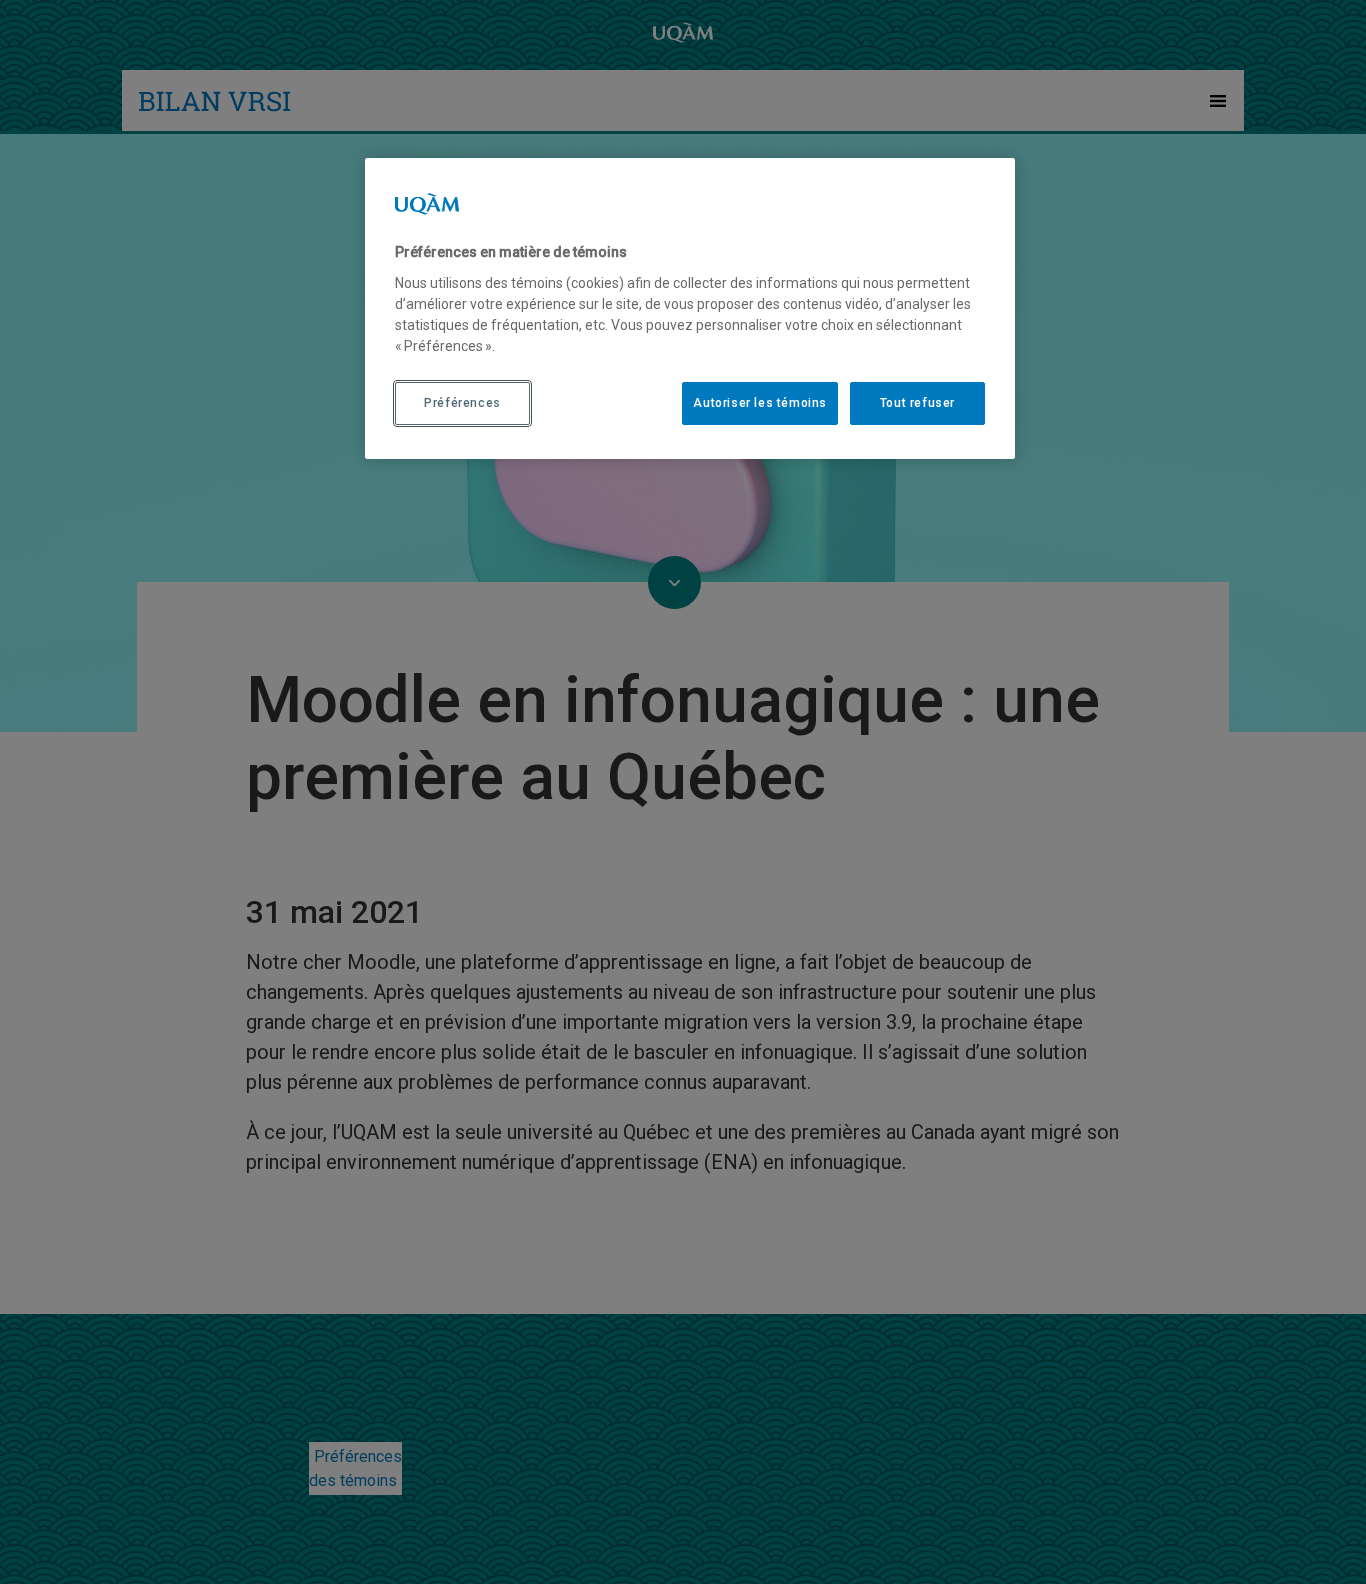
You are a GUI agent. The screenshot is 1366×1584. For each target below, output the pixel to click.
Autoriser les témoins (760, 403)
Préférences (462, 403)
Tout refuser (917, 403)
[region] (690, 308)
